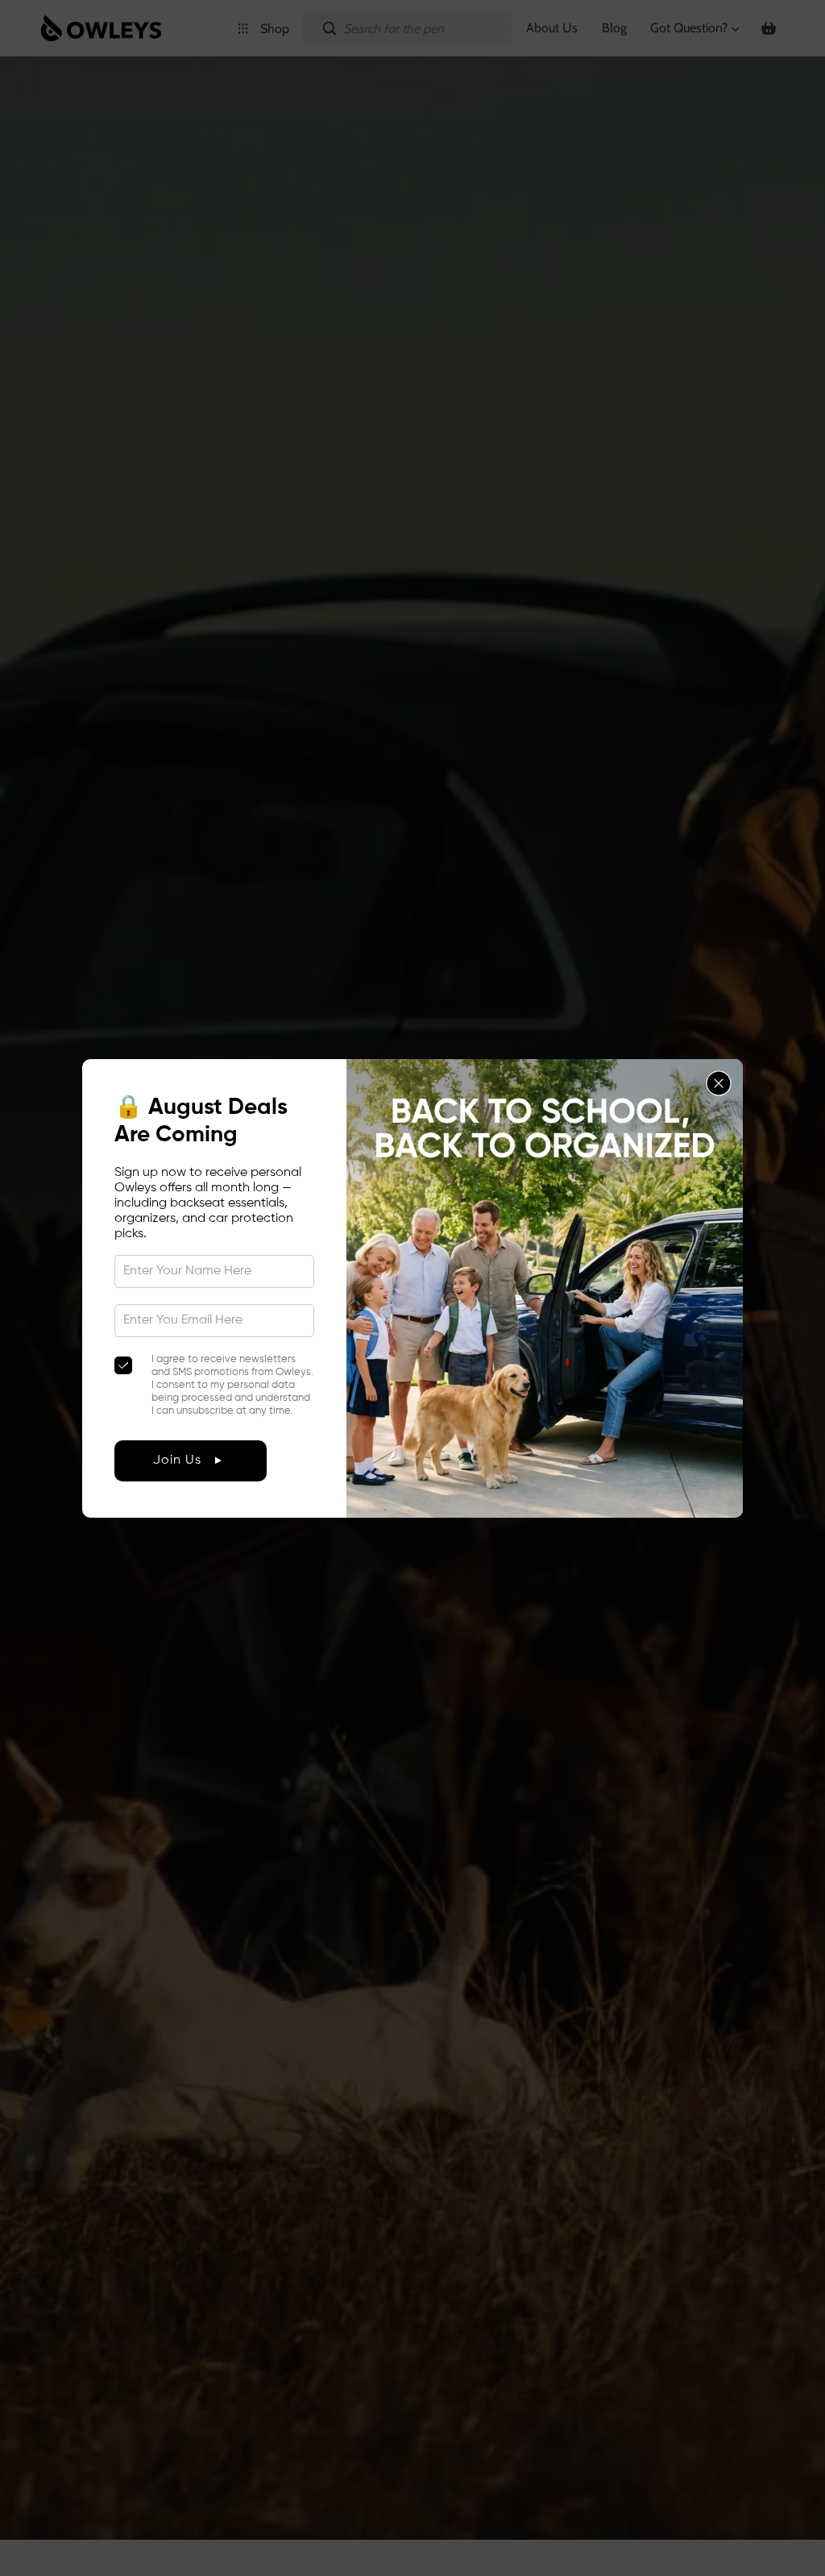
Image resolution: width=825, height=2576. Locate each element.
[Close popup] (719, 1083)
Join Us (177, 1460)
